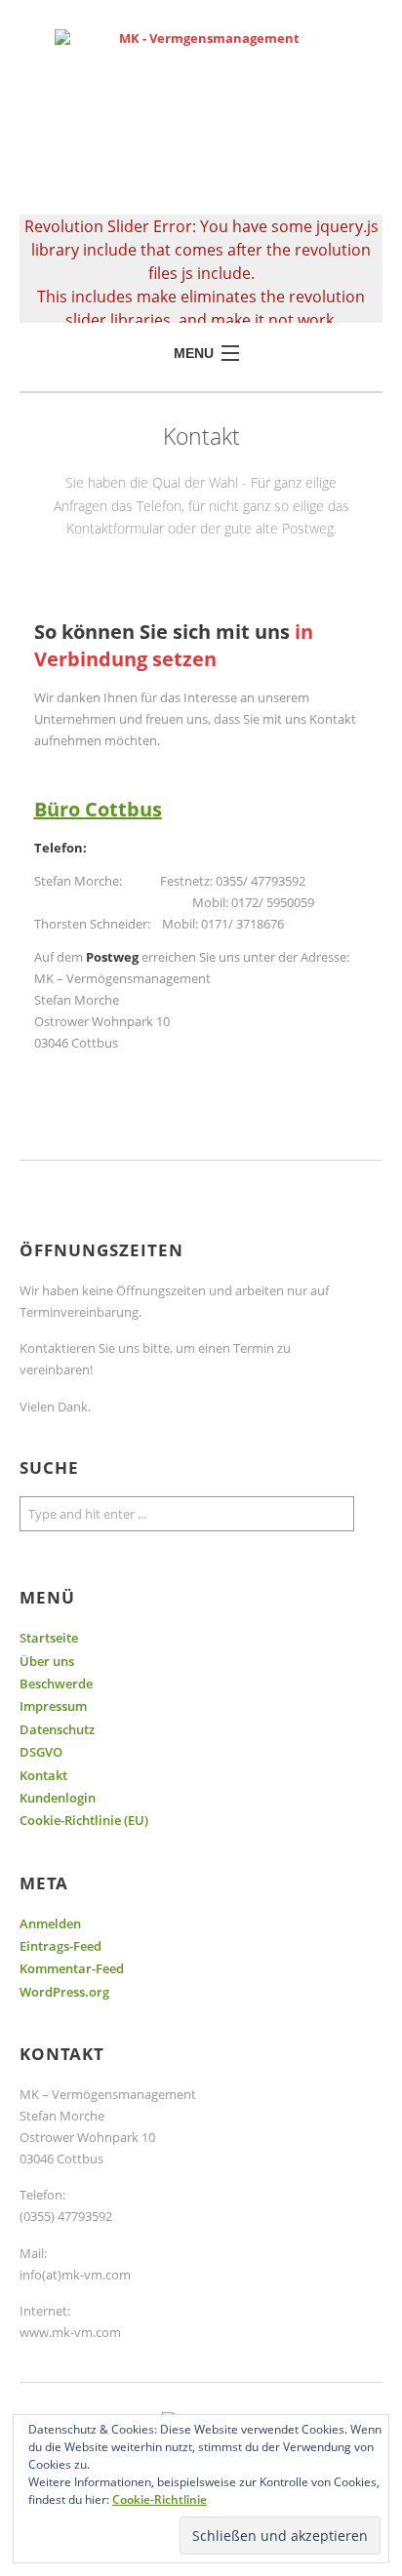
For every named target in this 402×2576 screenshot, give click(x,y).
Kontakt (43, 1775)
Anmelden (50, 1923)
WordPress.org (64, 1992)
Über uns (47, 1661)
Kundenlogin (58, 1798)
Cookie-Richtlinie (160, 2499)
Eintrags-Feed (60, 1946)
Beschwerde (56, 1684)
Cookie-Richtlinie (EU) (84, 1820)
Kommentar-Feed (72, 1968)
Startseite (49, 1638)
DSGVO (41, 1752)
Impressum (53, 1706)
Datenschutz (57, 1729)
